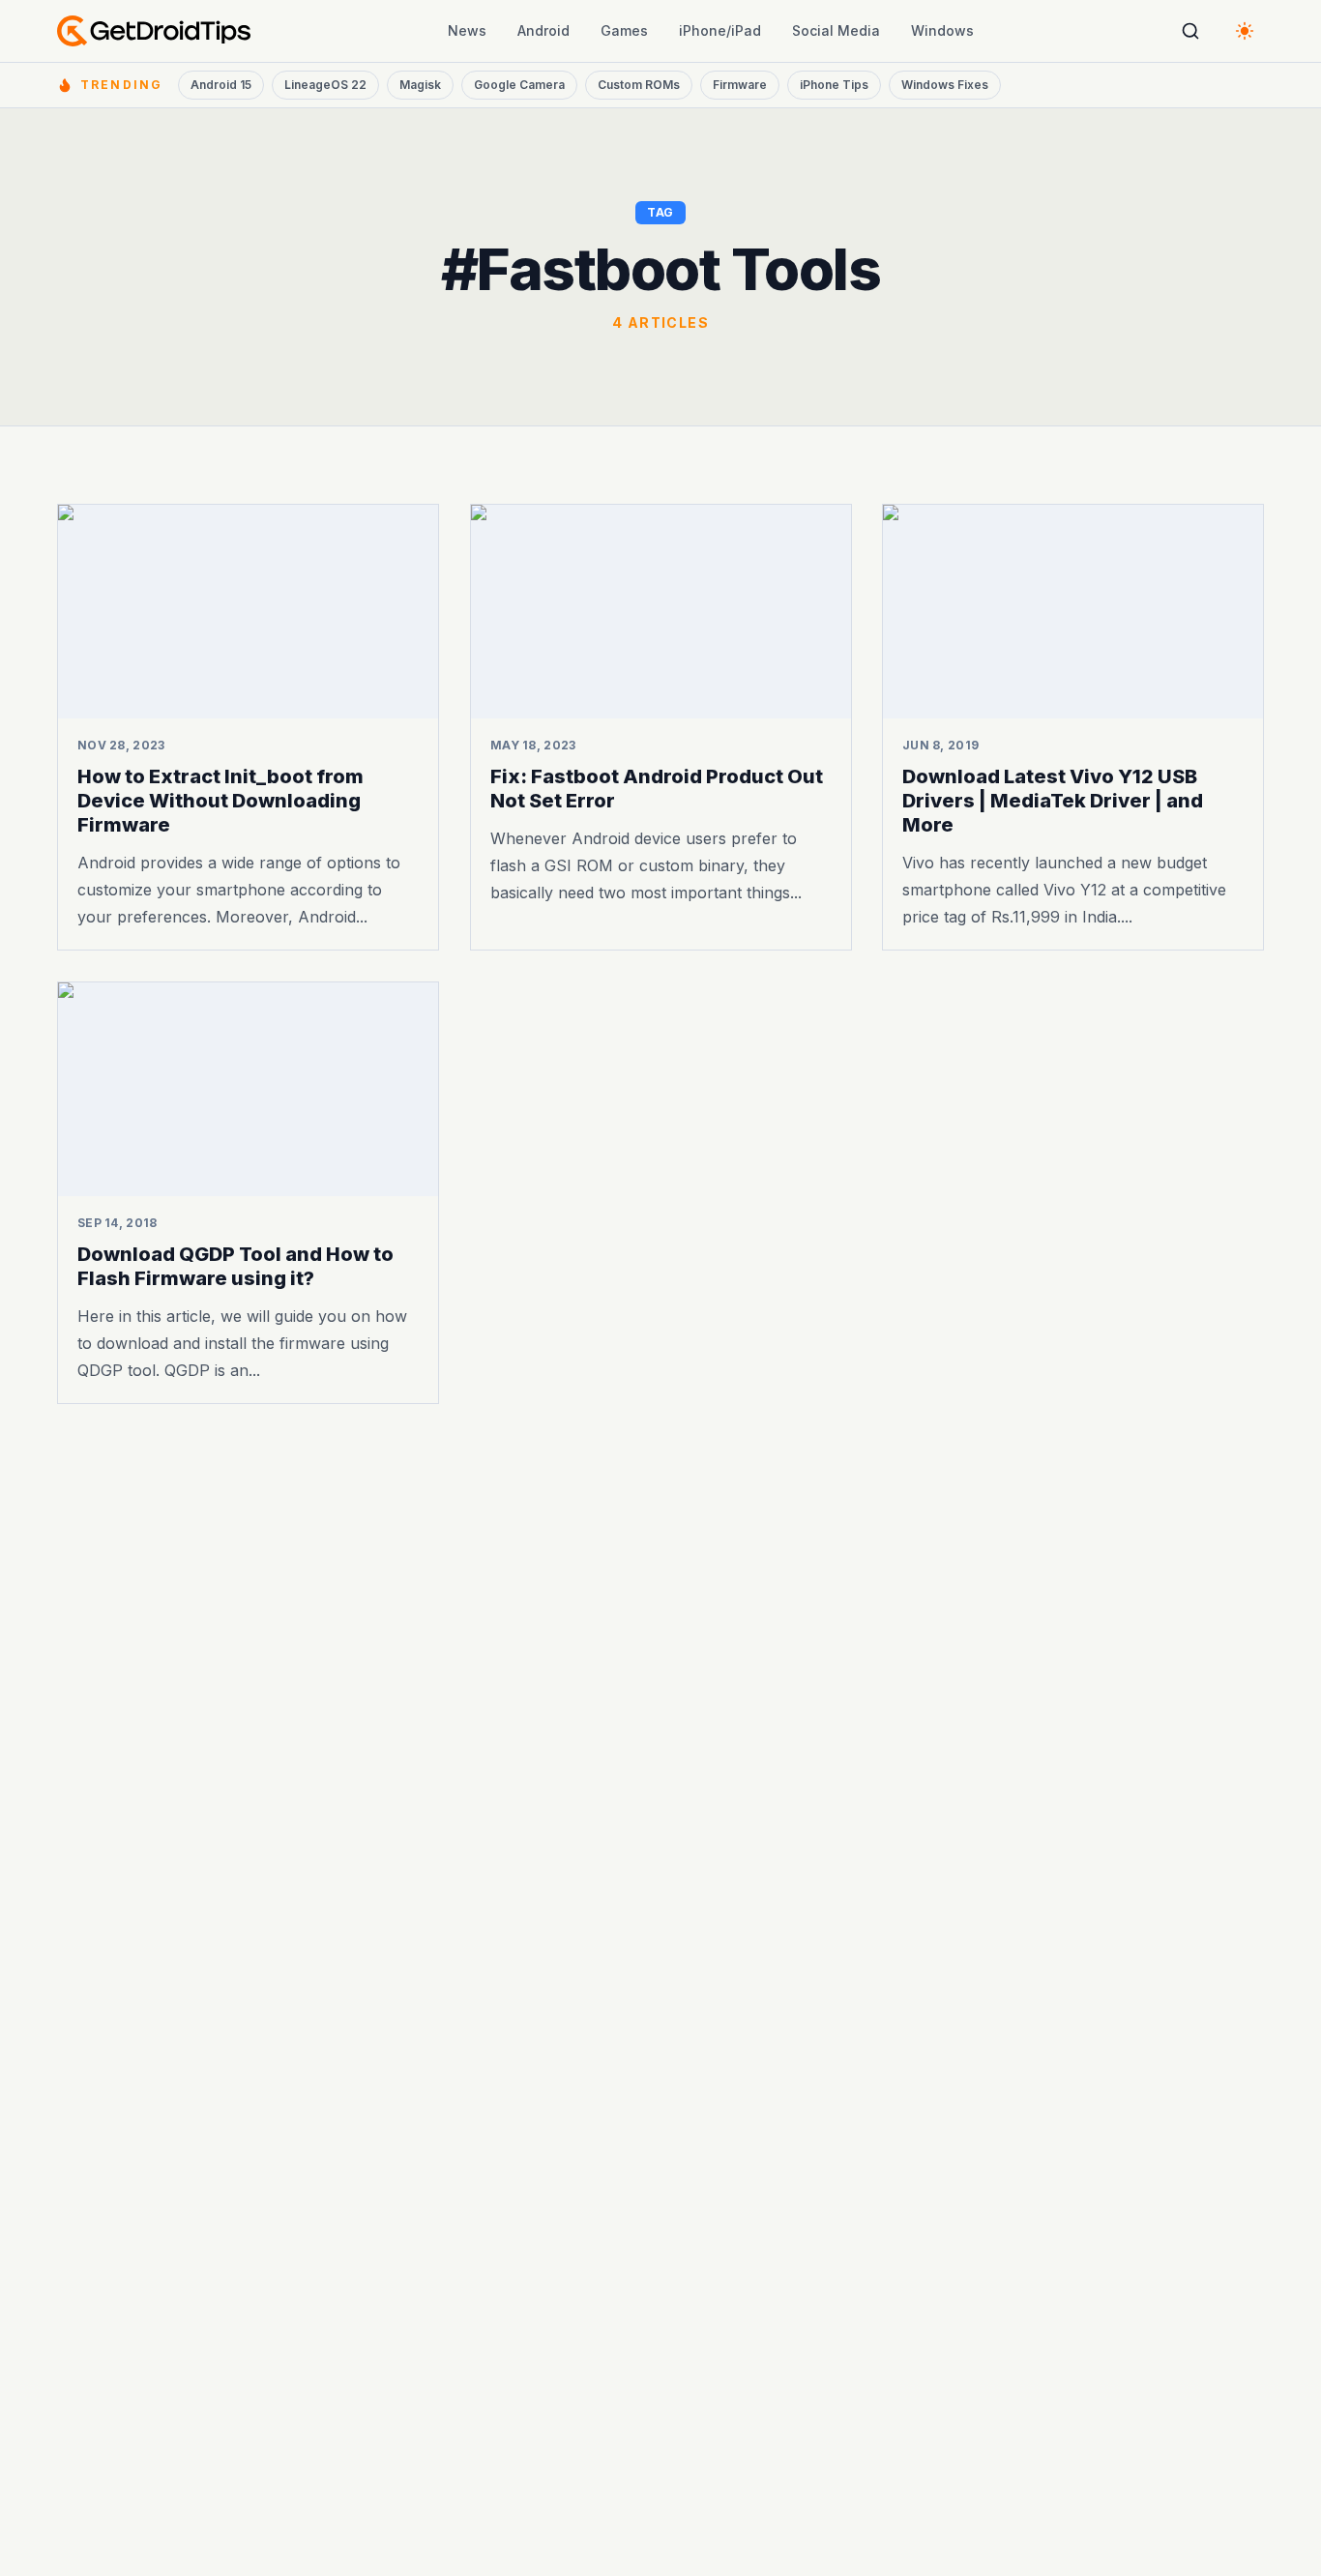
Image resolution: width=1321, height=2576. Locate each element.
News (467, 30)
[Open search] (1190, 31)
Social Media (836, 30)
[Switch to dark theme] (1245, 31)
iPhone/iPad (720, 30)
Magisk (420, 85)
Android (543, 30)
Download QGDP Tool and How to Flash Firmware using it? (235, 1266)
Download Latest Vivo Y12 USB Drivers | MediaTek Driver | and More (1053, 801)
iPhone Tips (834, 85)
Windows (942, 30)
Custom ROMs (639, 85)
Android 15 (221, 85)
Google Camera (519, 85)
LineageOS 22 (325, 85)
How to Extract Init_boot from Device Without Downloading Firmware (220, 801)
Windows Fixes (945, 85)
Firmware (740, 85)
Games (624, 30)
